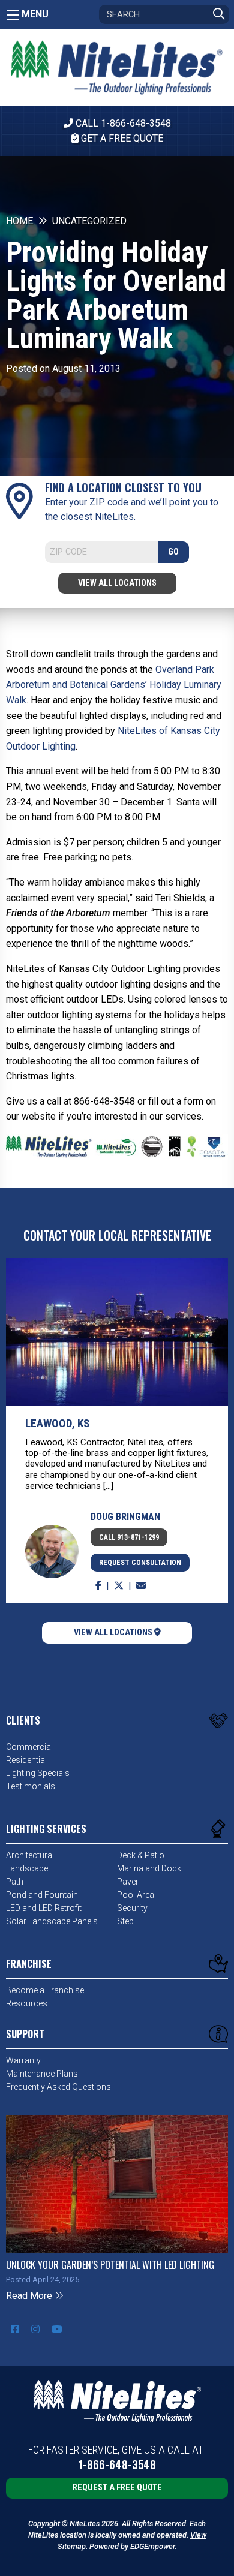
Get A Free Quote (121, 138)
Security (132, 1908)
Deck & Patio (141, 1855)
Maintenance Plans (42, 2074)
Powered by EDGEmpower (132, 2546)
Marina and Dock (149, 1868)
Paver (128, 1882)
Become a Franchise (45, 1990)
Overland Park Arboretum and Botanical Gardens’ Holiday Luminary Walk (114, 685)
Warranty (23, 2060)
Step (125, 1921)
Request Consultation (140, 1563)
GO (173, 552)
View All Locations (117, 583)
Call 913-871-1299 (129, 1537)
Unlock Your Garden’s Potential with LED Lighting (110, 2265)
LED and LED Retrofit (44, 1908)
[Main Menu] (13, 15)
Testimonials (31, 1786)
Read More (30, 2296)
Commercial (29, 1747)
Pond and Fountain (42, 1895)
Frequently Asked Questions (58, 2087)
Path (15, 1882)
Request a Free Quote (117, 2488)
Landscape (27, 1868)
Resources (27, 2003)
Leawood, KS (57, 1423)
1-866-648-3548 (117, 2465)
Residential (26, 1760)
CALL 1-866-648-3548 (122, 123)
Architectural (30, 1855)
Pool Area (136, 1895)
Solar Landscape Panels (52, 1921)
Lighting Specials (38, 1773)
